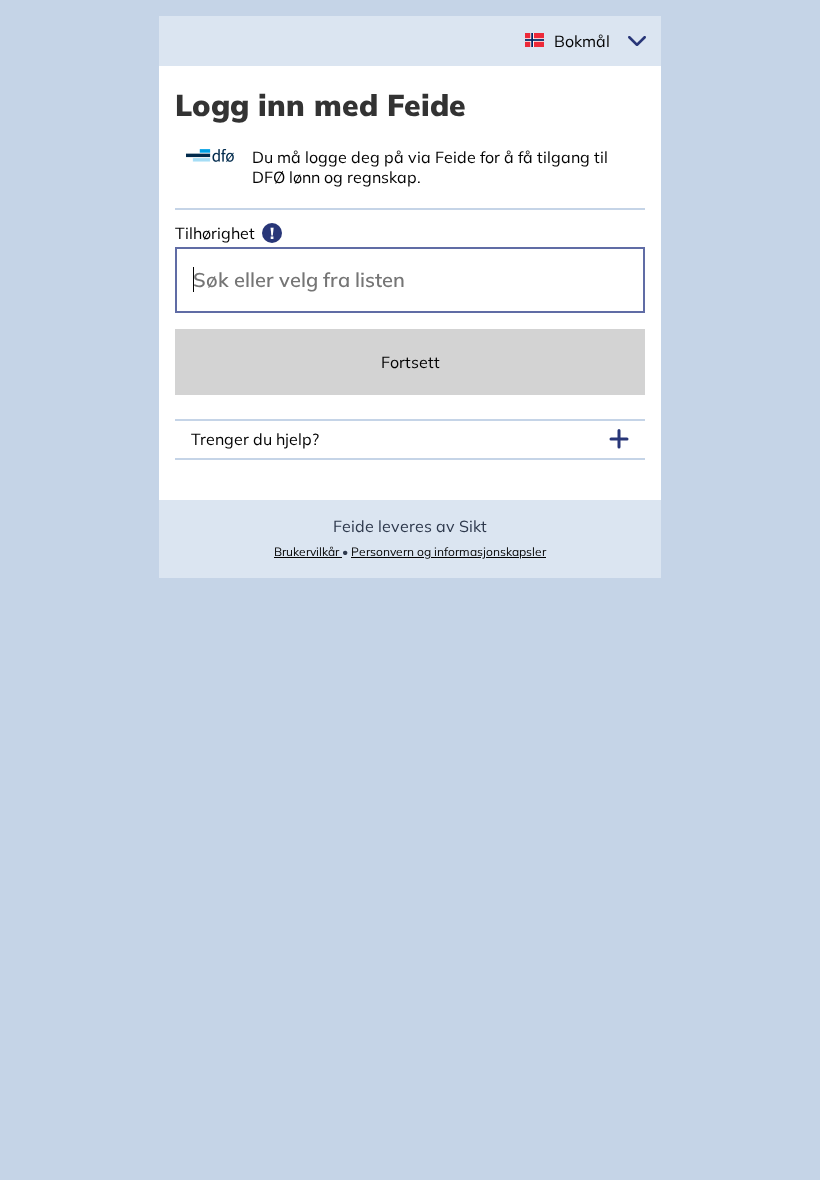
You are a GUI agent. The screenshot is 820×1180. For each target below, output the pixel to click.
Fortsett (410, 362)
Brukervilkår (308, 551)
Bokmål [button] (582, 41)
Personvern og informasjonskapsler (448, 551)
